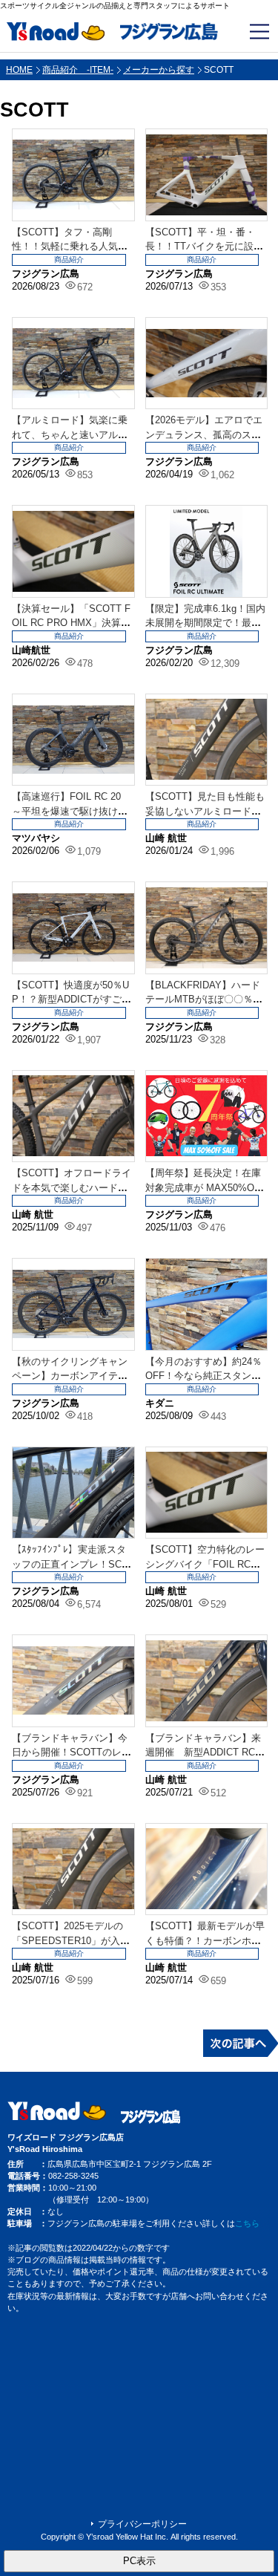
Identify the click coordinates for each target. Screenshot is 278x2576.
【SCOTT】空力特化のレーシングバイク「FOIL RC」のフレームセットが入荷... (205, 1564)
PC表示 (139, 2561)
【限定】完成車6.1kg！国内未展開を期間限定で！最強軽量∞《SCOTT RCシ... (205, 623)
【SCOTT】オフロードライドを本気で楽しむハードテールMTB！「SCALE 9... (72, 1187)
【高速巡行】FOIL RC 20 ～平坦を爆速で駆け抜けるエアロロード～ (71, 811)
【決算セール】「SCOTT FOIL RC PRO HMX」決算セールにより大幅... (71, 623)
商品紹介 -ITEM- (78, 70)
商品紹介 (69, 260)
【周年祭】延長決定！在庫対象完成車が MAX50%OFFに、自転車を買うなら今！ (206, 1187)
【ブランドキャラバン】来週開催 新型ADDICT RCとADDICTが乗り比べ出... (205, 1752)
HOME (19, 70)
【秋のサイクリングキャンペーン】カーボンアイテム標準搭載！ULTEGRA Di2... (71, 1376)
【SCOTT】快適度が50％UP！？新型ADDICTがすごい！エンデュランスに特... (70, 1000)
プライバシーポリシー (142, 2524)
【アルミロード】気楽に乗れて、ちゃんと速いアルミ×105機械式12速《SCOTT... (72, 434)
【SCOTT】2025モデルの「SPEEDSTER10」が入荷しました (71, 1940)
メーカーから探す (159, 70)
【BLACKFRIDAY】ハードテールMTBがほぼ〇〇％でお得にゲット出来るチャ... (204, 1000)
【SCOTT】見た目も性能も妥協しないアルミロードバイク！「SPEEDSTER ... (205, 811)
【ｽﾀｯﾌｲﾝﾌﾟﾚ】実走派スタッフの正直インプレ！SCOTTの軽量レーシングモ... (70, 1564)
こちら (247, 2223)
